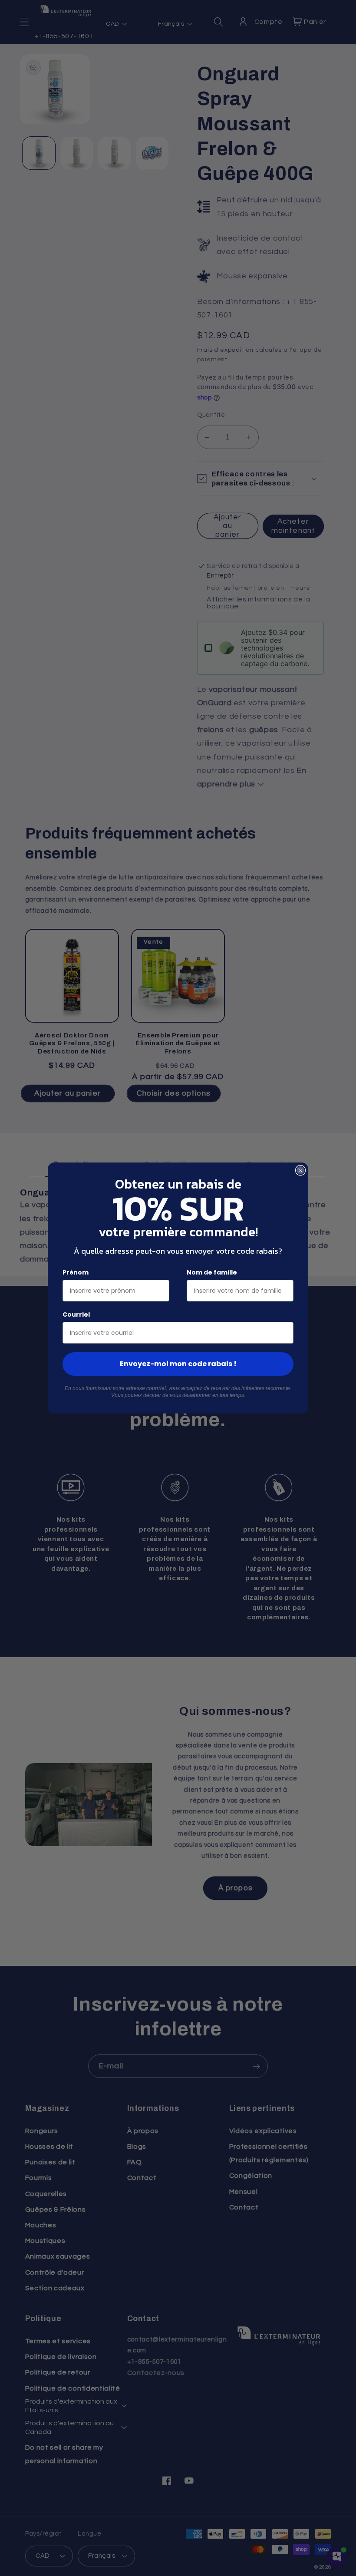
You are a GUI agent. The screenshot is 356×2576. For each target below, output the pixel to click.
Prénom (76, 1272)
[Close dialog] (300, 1170)
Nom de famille (212, 1272)
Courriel (76, 1314)
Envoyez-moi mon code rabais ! (178, 1364)
